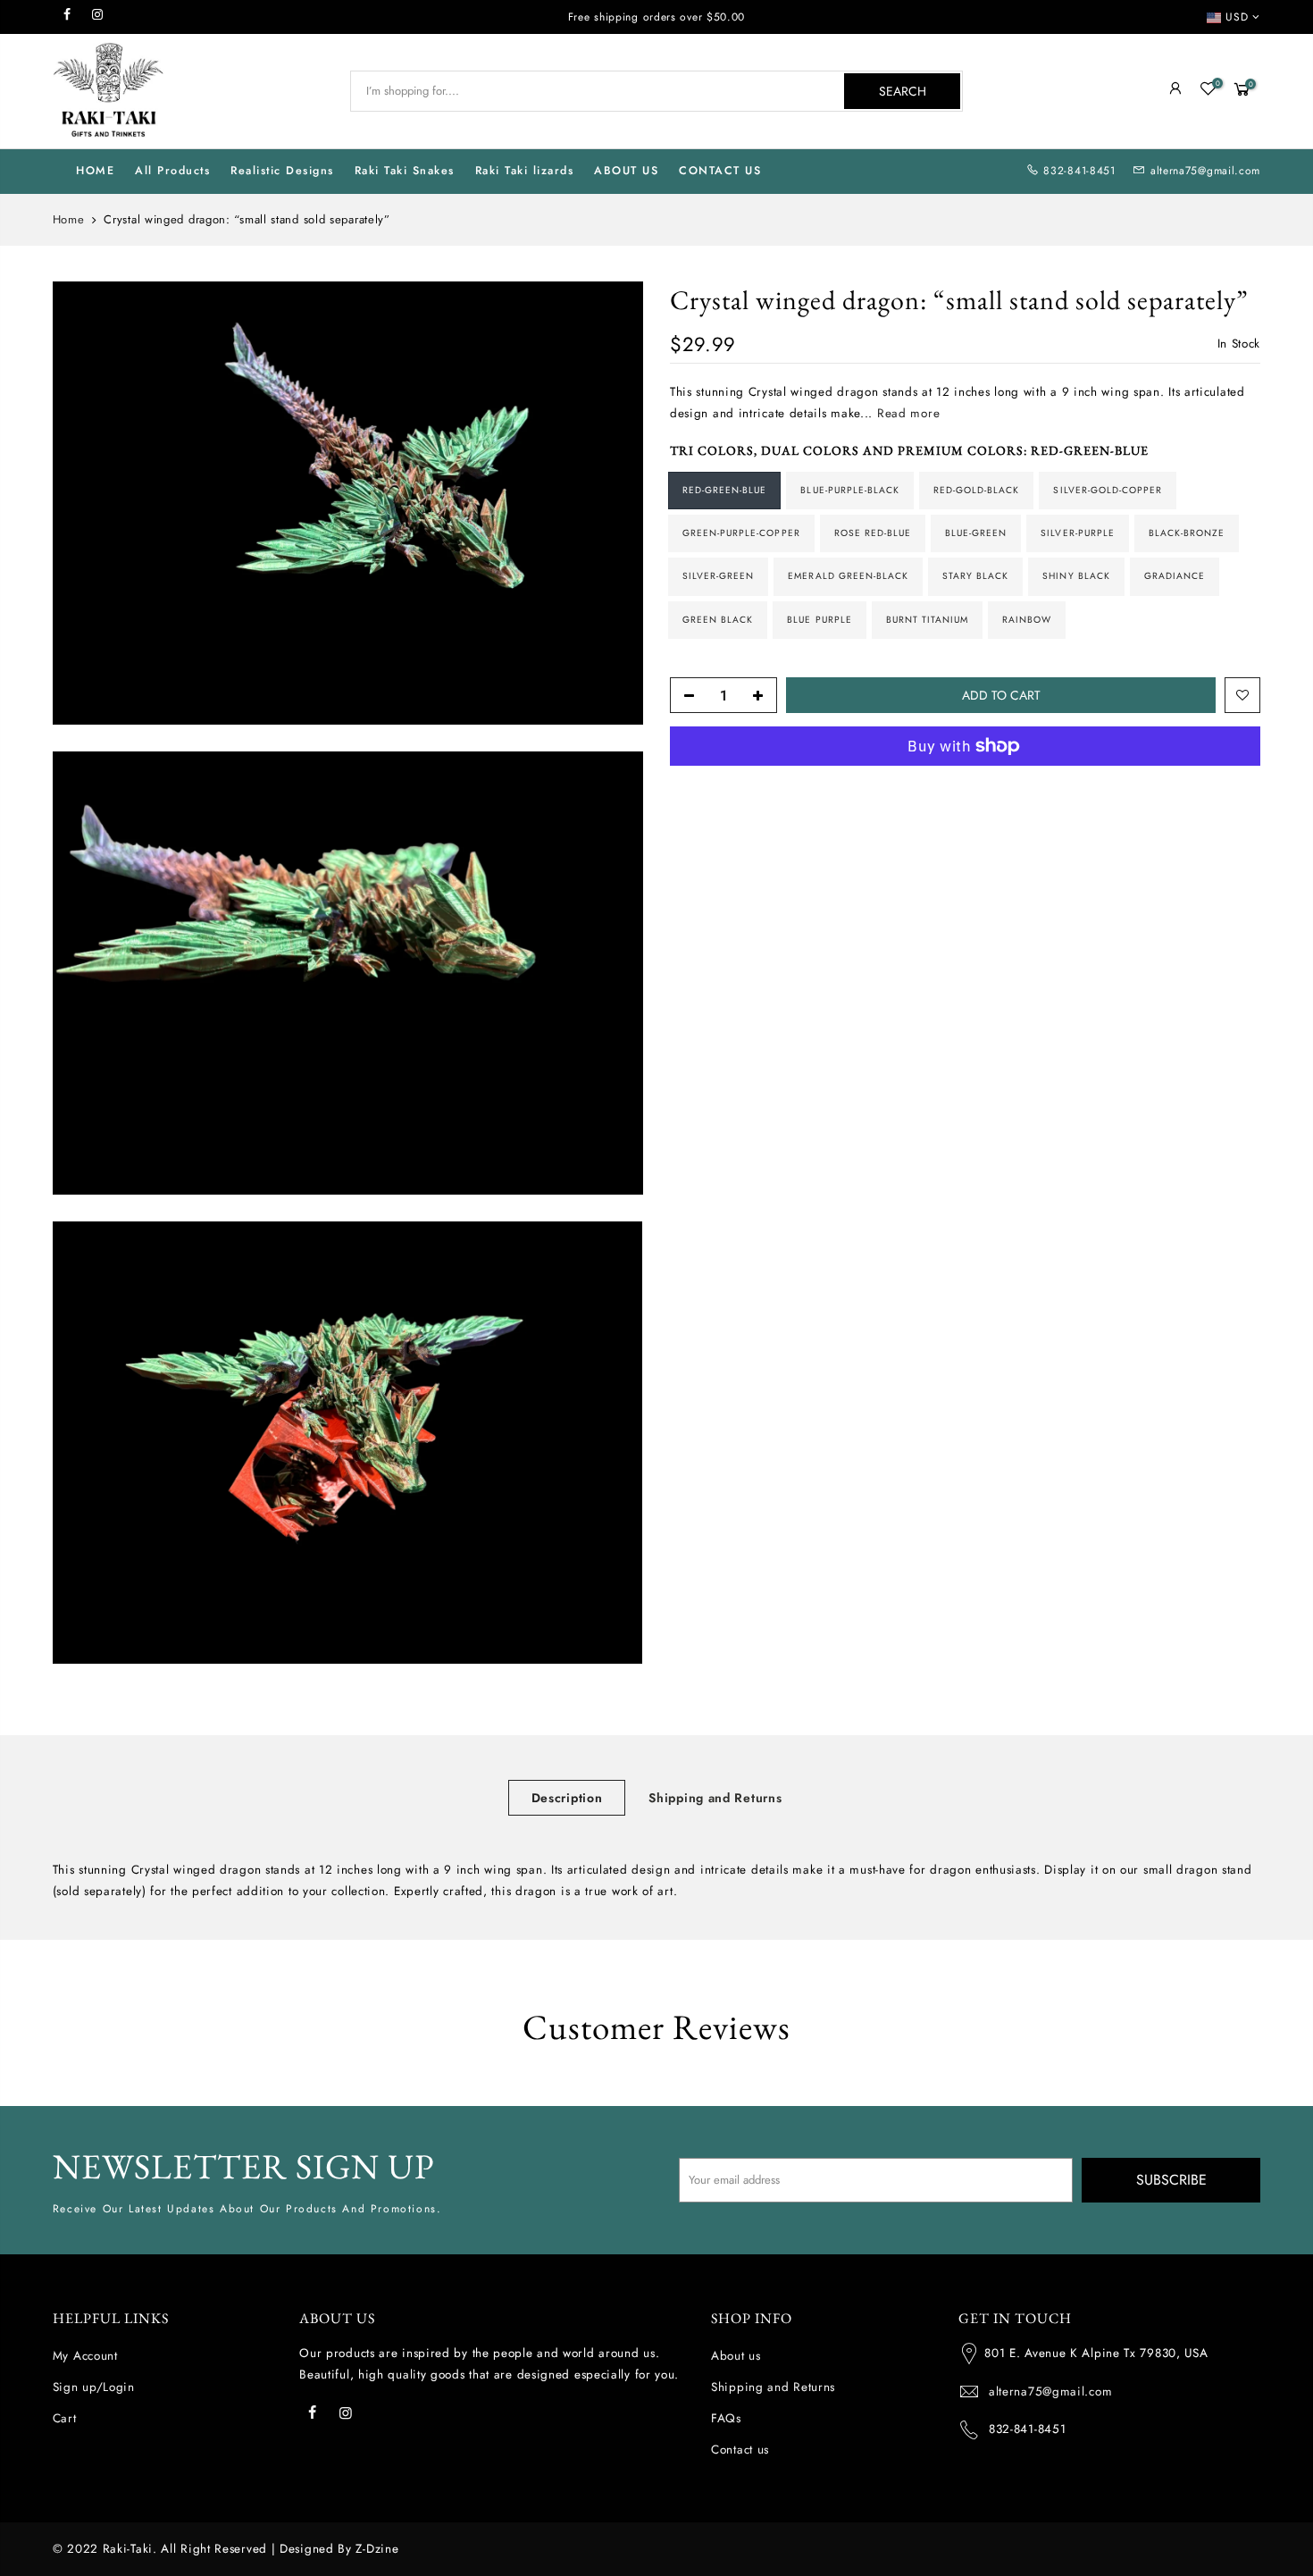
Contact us (740, 2450)
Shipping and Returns (715, 1798)
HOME (95, 171)
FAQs (726, 2418)
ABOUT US (626, 171)
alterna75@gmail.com (1205, 171)
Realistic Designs (282, 171)
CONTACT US (720, 171)
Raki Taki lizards (525, 171)
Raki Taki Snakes (405, 171)
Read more (906, 413)
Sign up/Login (94, 2387)
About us (736, 2356)
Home (69, 220)
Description (567, 1798)
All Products (172, 171)
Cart (65, 2418)
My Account (85, 2356)
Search (903, 91)
